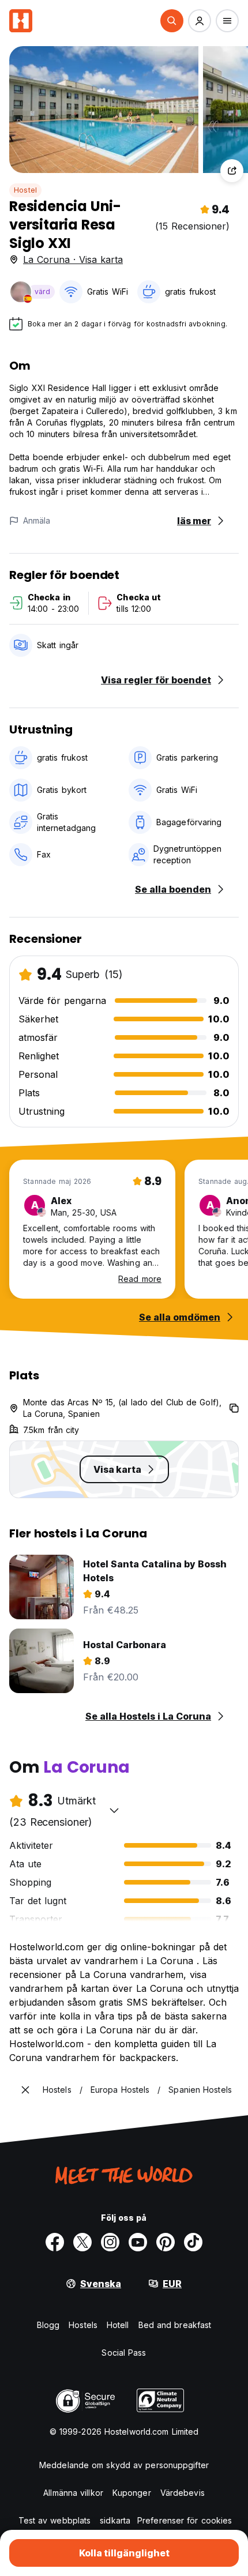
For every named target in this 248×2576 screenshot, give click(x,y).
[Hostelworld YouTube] (138, 2242)
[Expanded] (25, 2090)
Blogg (48, 2325)
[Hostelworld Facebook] (55, 2242)
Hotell (118, 2325)
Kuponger (132, 2493)
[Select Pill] (172, 21)
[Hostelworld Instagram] (110, 2242)
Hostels (83, 2325)
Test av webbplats (55, 2520)
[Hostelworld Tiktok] (193, 2242)
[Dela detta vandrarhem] (232, 171)
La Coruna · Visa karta (73, 260)
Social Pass (124, 2353)
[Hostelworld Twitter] (82, 2242)
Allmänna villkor (73, 2493)
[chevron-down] (114, 1810)
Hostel (25, 190)
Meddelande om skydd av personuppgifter (124, 2465)
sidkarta (115, 2520)
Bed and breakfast (175, 2325)
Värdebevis (183, 2493)
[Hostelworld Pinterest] (166, 2242)
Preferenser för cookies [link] (185, 2520)
